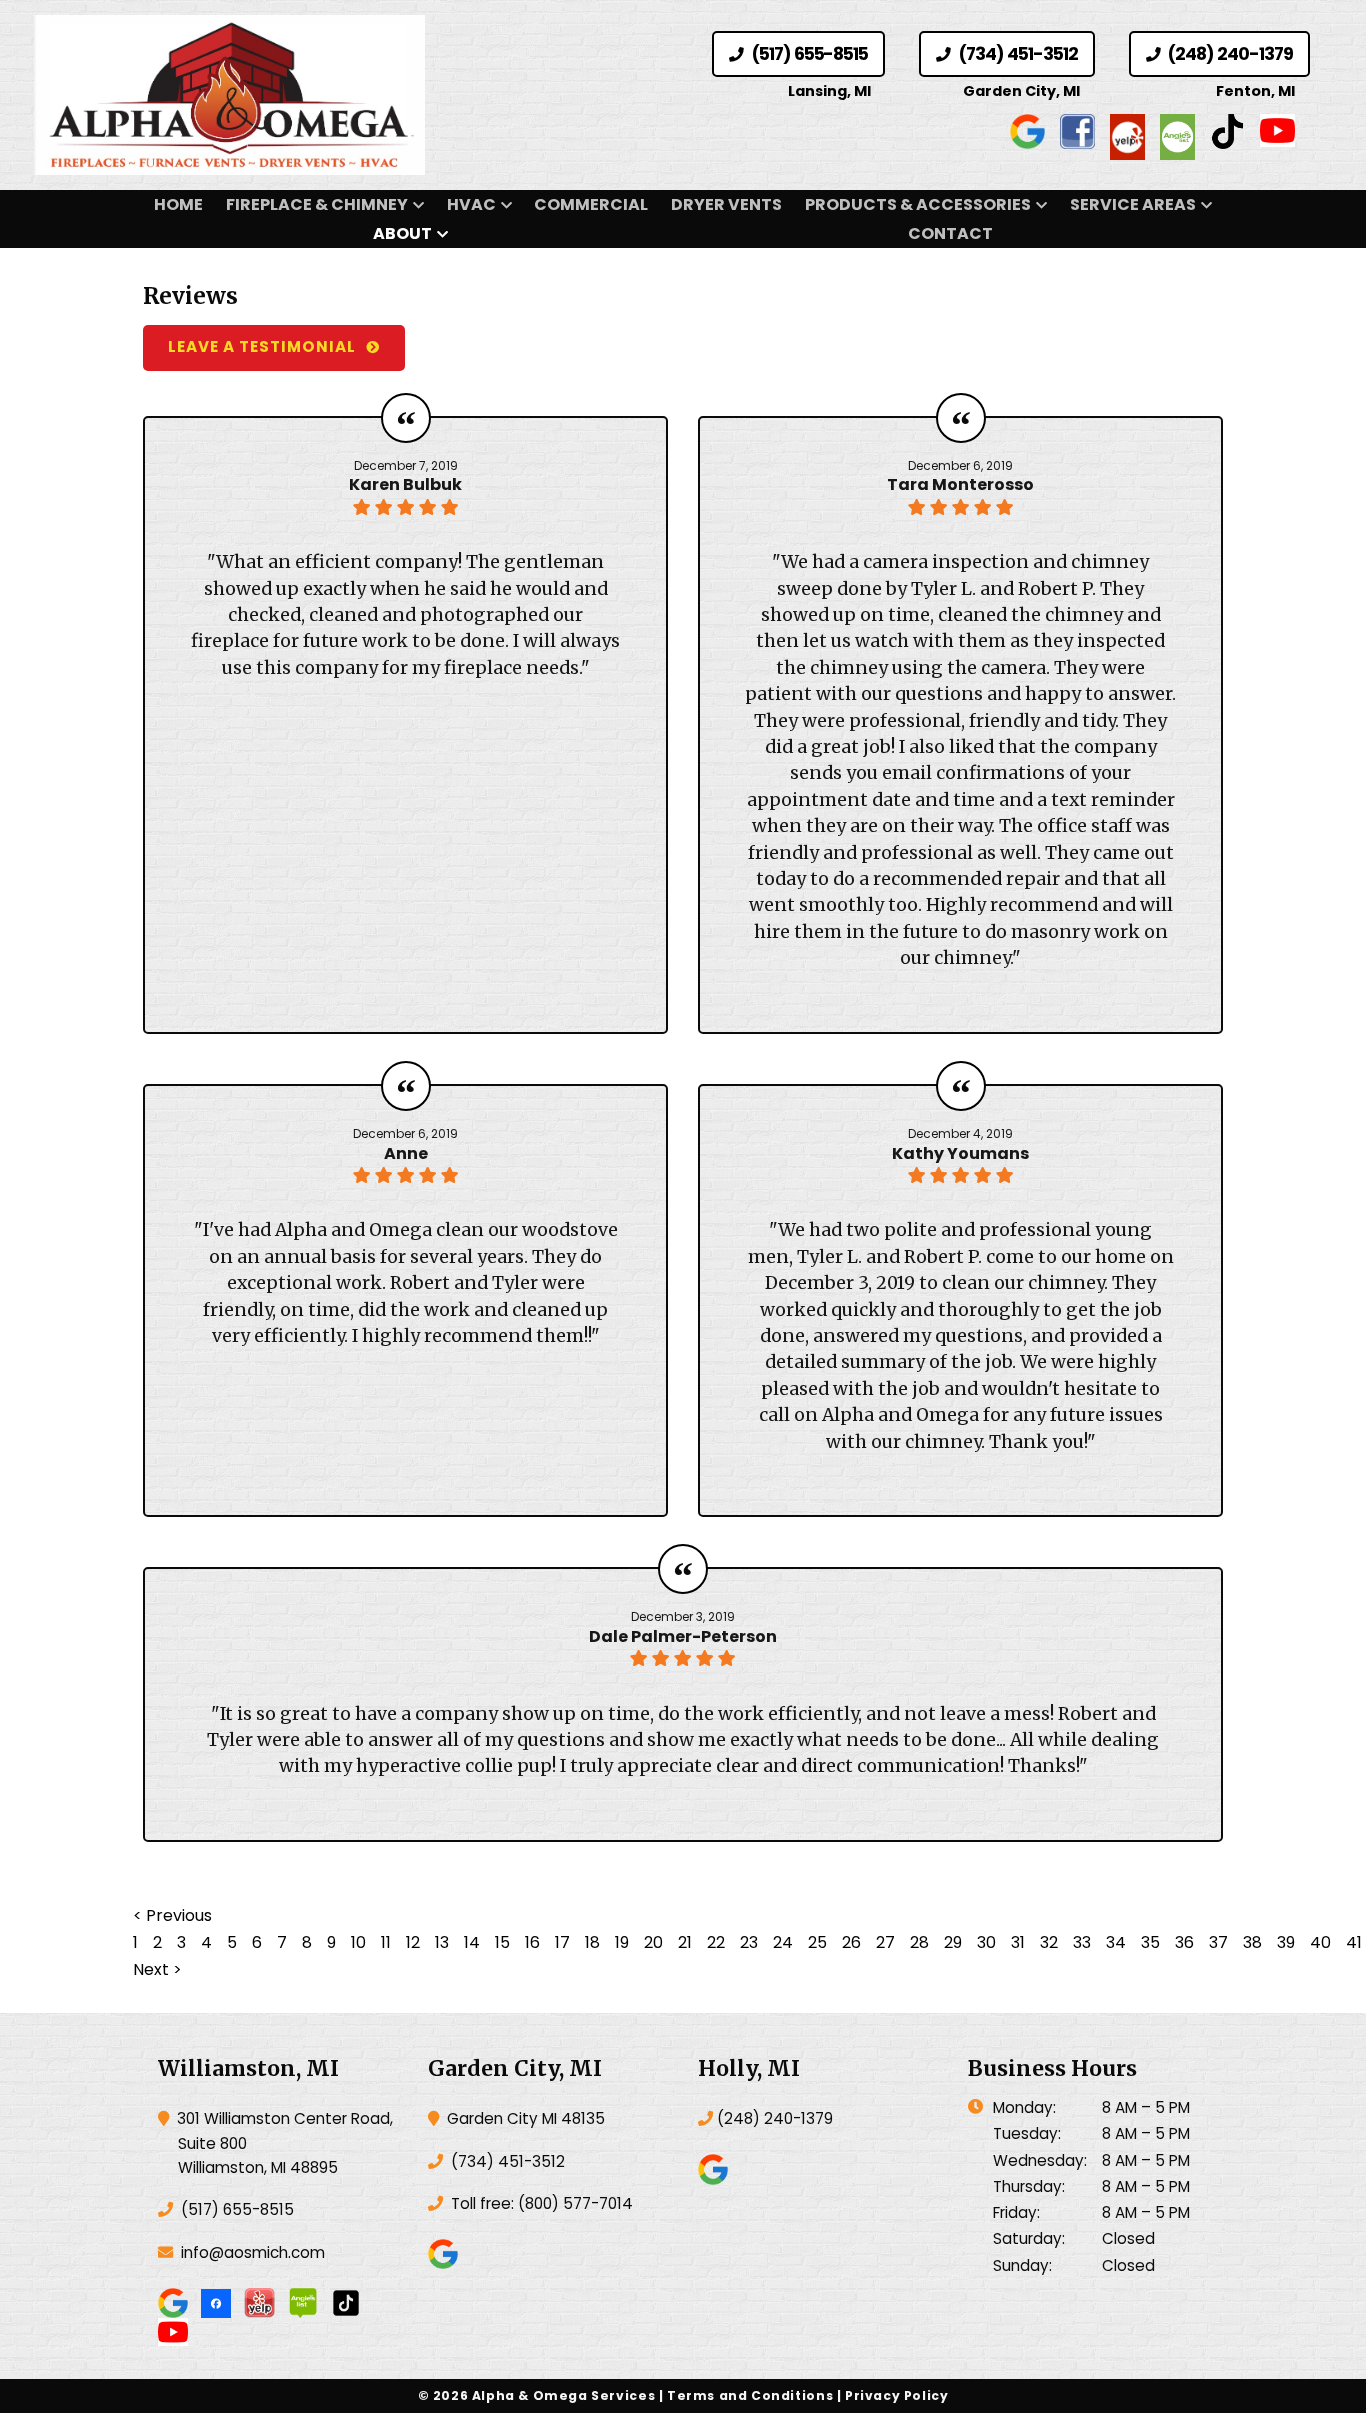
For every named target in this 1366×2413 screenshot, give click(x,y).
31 (1018, 1942)
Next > (157, 1969)
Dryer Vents (726, 204)
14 (472, 1942)
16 (532, 1942)
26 (851, 1942)
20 (653, 1942)
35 (1150, 1942)
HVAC (471, 204)
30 (986, 1942)
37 (1218, 1942)
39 (1286, 1942)
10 (358, 1942)
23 (749, 1942)
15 (502, 1942)
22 (716, 1942)
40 (1320, 1942)
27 (885, 1942)
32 (1049, 1942)
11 (386, 1942)
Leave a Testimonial (262, 346)
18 (592, 1942)
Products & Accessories (918, 204)
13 (442, 1942)
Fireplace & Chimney (317, 204)
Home (178, 204)
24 (783, 1942)
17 (562, 1942)
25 (817, 1942)
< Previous (172, 1915)
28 (919, 1942)
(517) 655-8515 (808, 54)
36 (1184, 1942)
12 (413, 1942)
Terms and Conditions (750, 2395)
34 (1116, 1942)
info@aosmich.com (253, 2252)
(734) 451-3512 (1016, 54)
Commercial (591, 204)
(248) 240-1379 (1229, 54)
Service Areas (1133, 204)
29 (953, 1942)
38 (1252, 1942)
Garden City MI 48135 (524, 2118)
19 (622, 1942)
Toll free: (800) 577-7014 (540, 2203)
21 (685, 1942)
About (402, 233)
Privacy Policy (897, 2395)
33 (1082, 1942)
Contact (950, 233)
